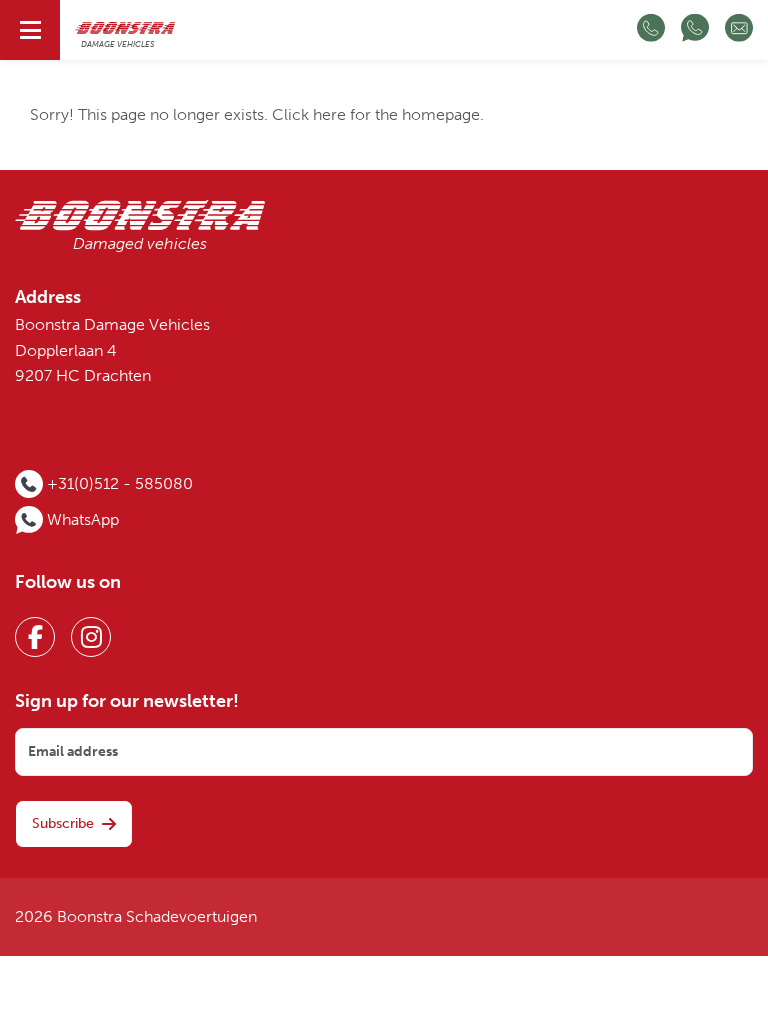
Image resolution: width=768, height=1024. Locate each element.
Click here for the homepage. (378, 115)
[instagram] (91, 637)
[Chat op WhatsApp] (695, 30)
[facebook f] (35, 637)
